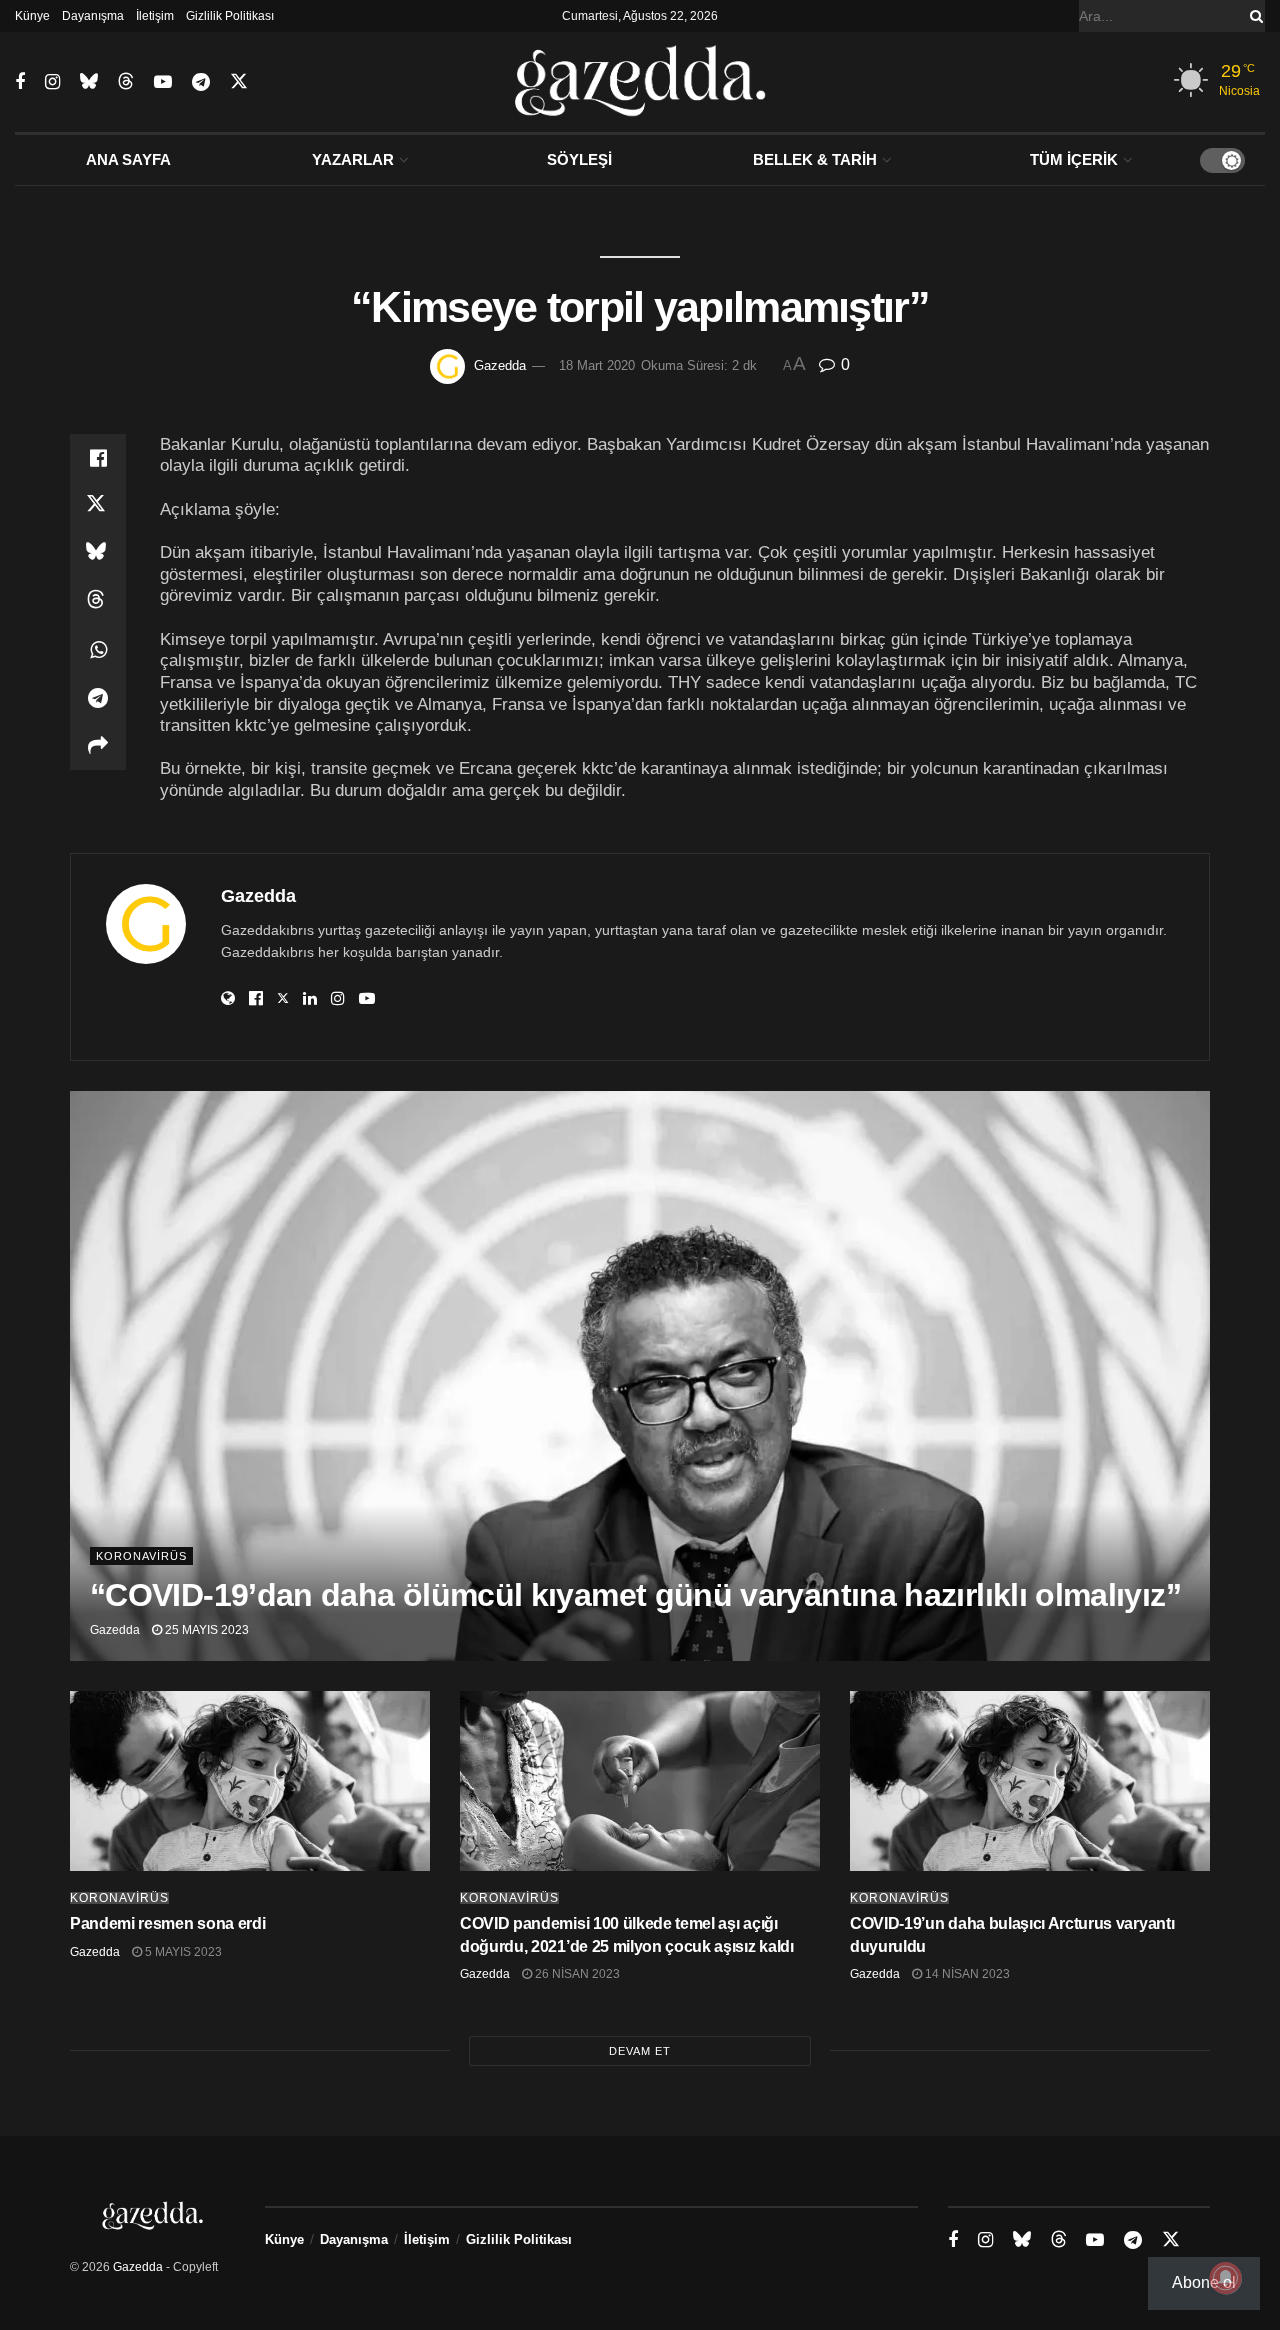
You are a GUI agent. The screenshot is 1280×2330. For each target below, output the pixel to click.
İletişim (155, 16)
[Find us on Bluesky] (89, 82)
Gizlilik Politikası (230, 16)
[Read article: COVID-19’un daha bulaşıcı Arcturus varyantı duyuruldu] (1030, 1781)
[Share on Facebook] (98, 458)
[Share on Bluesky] (98, 554)
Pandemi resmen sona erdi (167, 1923)
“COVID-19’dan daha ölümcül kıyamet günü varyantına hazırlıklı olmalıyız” (635, 1595)
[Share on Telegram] (98, 698)
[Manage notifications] (1226, 2278)
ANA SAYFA (128, 159)
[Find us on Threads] (126, 82)
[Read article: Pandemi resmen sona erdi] (250, 1781)
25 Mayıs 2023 (205, 1630)
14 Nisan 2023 (966, 1974)
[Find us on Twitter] (239, 82)
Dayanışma (93, 16)
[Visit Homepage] (640, 82)
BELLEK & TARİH (815, 159)
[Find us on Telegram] (201, 82)
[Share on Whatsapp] (98, 650)
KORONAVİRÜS (141, 1556)
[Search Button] (1253, 16)
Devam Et (640, 2051)
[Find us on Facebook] (20, 82)
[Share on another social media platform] (98, 746)
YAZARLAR (353, 159)
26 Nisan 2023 (576, 1974)
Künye (32, 16)
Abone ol (1204, 2282)
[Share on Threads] (98, 602)
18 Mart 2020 (597, 365)
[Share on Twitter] (98, 506)
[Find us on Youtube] (163, 82)
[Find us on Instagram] (52, 82)
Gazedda (500, 365)
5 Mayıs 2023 (182, 1952)
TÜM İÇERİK (1074, 159)
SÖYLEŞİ (579, 159)
